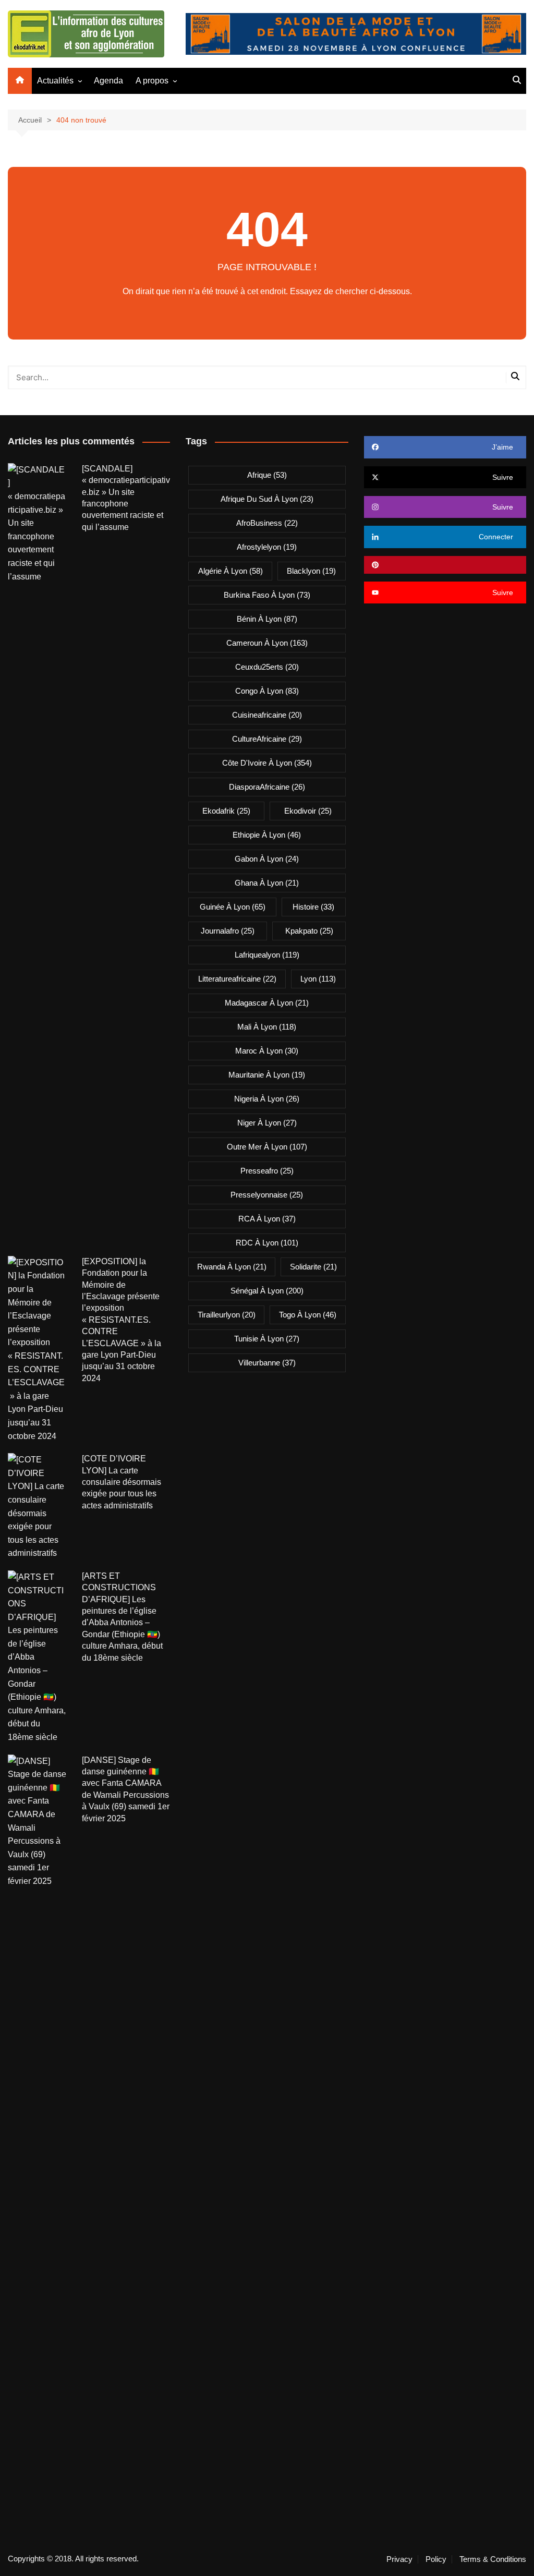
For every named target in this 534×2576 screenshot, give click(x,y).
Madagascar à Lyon (267, 1003)
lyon (318, 979)
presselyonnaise (267, 1195)
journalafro (228, 931)
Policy (436, 2559)
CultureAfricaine (267, 739)
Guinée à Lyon (233, 907)
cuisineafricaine (267, 715)
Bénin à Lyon (267, 619)
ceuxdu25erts (267, 667)
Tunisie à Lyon (267, 1339)
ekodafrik (226, 811)
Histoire (313, 907)
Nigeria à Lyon (267, 1099)
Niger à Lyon (267, 1123)
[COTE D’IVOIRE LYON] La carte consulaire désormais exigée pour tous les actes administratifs (122, 1482)
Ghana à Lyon (267, 883)
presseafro (267, 1171)
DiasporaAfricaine (267, 787)
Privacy (399, 2559)
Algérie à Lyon (230, 571)
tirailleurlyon (227, 1315)
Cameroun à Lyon (267, 643)
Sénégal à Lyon (267, 1291)
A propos (152, 81)
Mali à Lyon (267, 1027)
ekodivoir (308, 811)
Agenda (108, 81)
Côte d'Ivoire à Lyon (267, 763)
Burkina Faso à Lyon (267, 595)
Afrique (267, 475)
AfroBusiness (267, 523)
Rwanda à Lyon (232, 1267)
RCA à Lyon (267, 1219)
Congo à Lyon (267, 691)
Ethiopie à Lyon (267, 835)
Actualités (55, 81)
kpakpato (309, 931)
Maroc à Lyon (267, 1051)
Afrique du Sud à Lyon (267, 499)
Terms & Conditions (493, 2559)
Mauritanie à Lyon (267, 1075)
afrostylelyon (267, 547)
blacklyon (311, 571)
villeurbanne (267, 1363)
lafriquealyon (267, 955)
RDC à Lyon (267, 1243)
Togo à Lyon (308, 1315)
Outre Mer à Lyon (267, 1147)
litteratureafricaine (237, 979)
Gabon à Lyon (267, 859)
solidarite (313, 1267)
